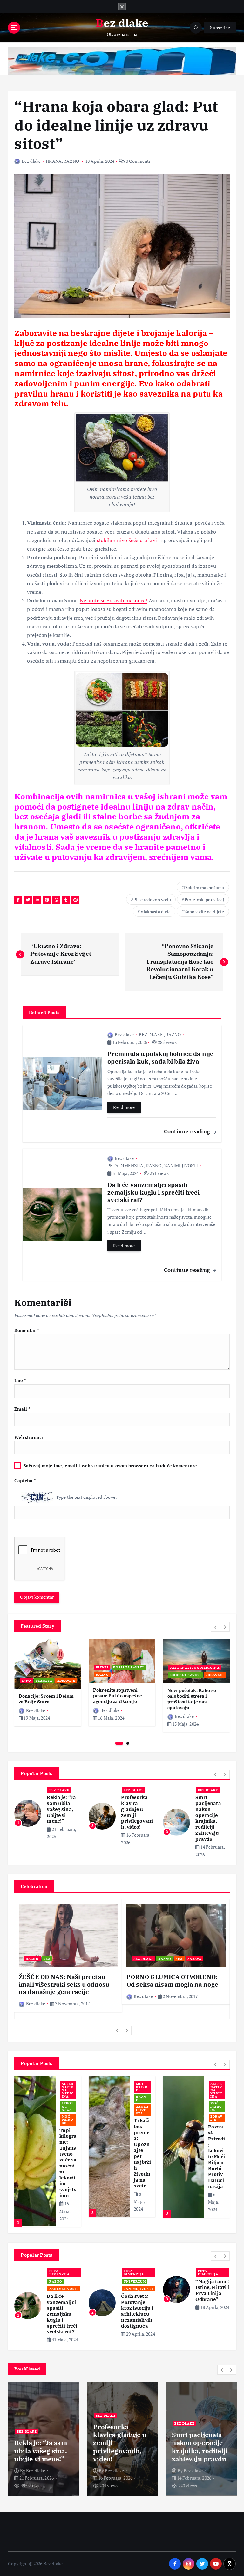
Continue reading (188, 1131)
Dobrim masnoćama (204, 887)
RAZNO (71, 161)
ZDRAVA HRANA (142, 2118)
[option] (48, 1682)
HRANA (54, 161)
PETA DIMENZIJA (125, 1166)
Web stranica (29, 1437)
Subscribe (220, 28)
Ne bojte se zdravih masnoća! (114, 600)
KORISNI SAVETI (129, 1667)
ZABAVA (194, 1959)
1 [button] (119, 1743)
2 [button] (128, 1743)
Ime (20, 1380)
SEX (47, 1959)
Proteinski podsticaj (204, 899)
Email (22, 1409)
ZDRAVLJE (66, 1681)
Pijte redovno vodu (152, 899)
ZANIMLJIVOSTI (181, 1166)
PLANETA (44, 1681)
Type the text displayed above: (86, 1497)
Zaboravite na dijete (204, 911)
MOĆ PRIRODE (68, 2106)
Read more (124, 1107)
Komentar (27, 1330)
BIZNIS (102, 1667)
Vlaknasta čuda (156, 911)
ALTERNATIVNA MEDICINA (195, 1668)
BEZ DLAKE (151, 1035)
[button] (216, 1627)
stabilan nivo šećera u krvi (127, 540)
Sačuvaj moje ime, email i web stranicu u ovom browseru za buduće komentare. (111, 1466)
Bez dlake (31, 161)
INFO (26, 1681)
